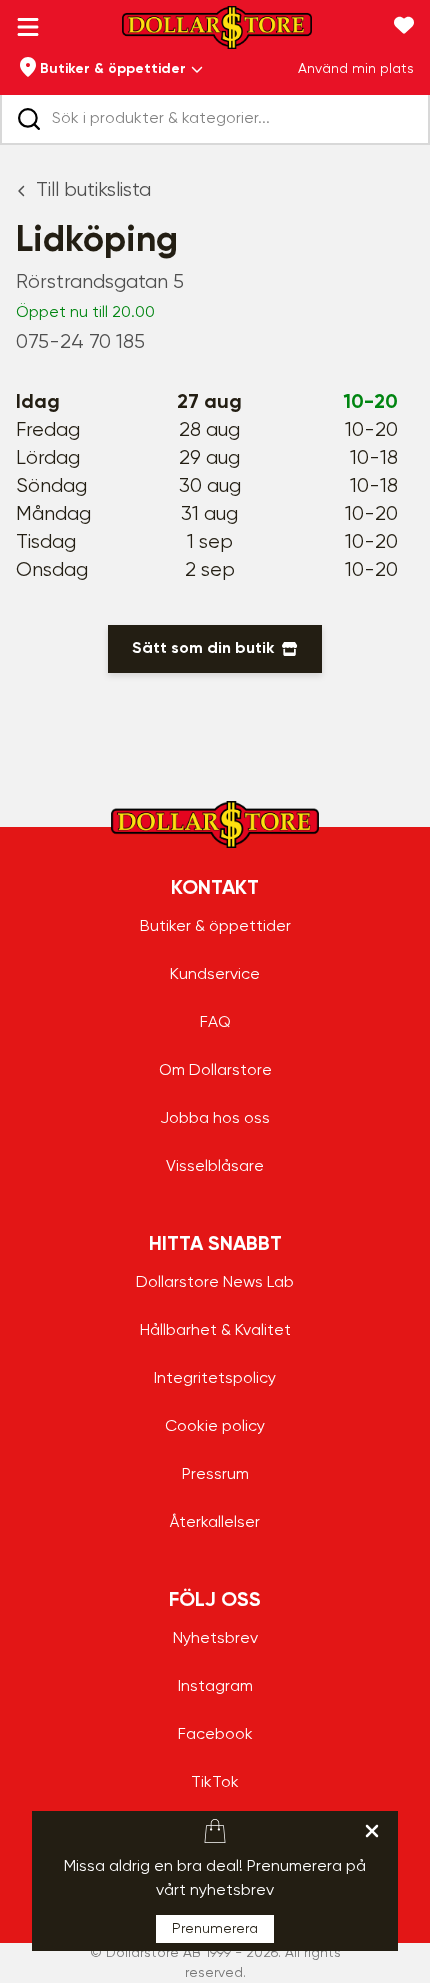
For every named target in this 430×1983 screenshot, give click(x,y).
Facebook (215, 1735)
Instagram (215, 1687)
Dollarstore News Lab (215, 1283)
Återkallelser (215, 1523)
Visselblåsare (215, 1167)
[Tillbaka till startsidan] (217, 33)
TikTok (215, 1783)
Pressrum (215, 1475)
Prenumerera (215, 1929)
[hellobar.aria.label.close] (372, 1831)
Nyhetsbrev (215, 1639)
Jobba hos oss (215, 1119)
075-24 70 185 (80, 342)
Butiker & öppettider (215, 927)
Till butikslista (93, 190)
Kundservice (215, 975)
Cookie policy (215, 1427)
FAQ (215, 1023)
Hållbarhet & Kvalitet (215, 1331)
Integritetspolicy (215, 1379)
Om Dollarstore (215, 1071)
